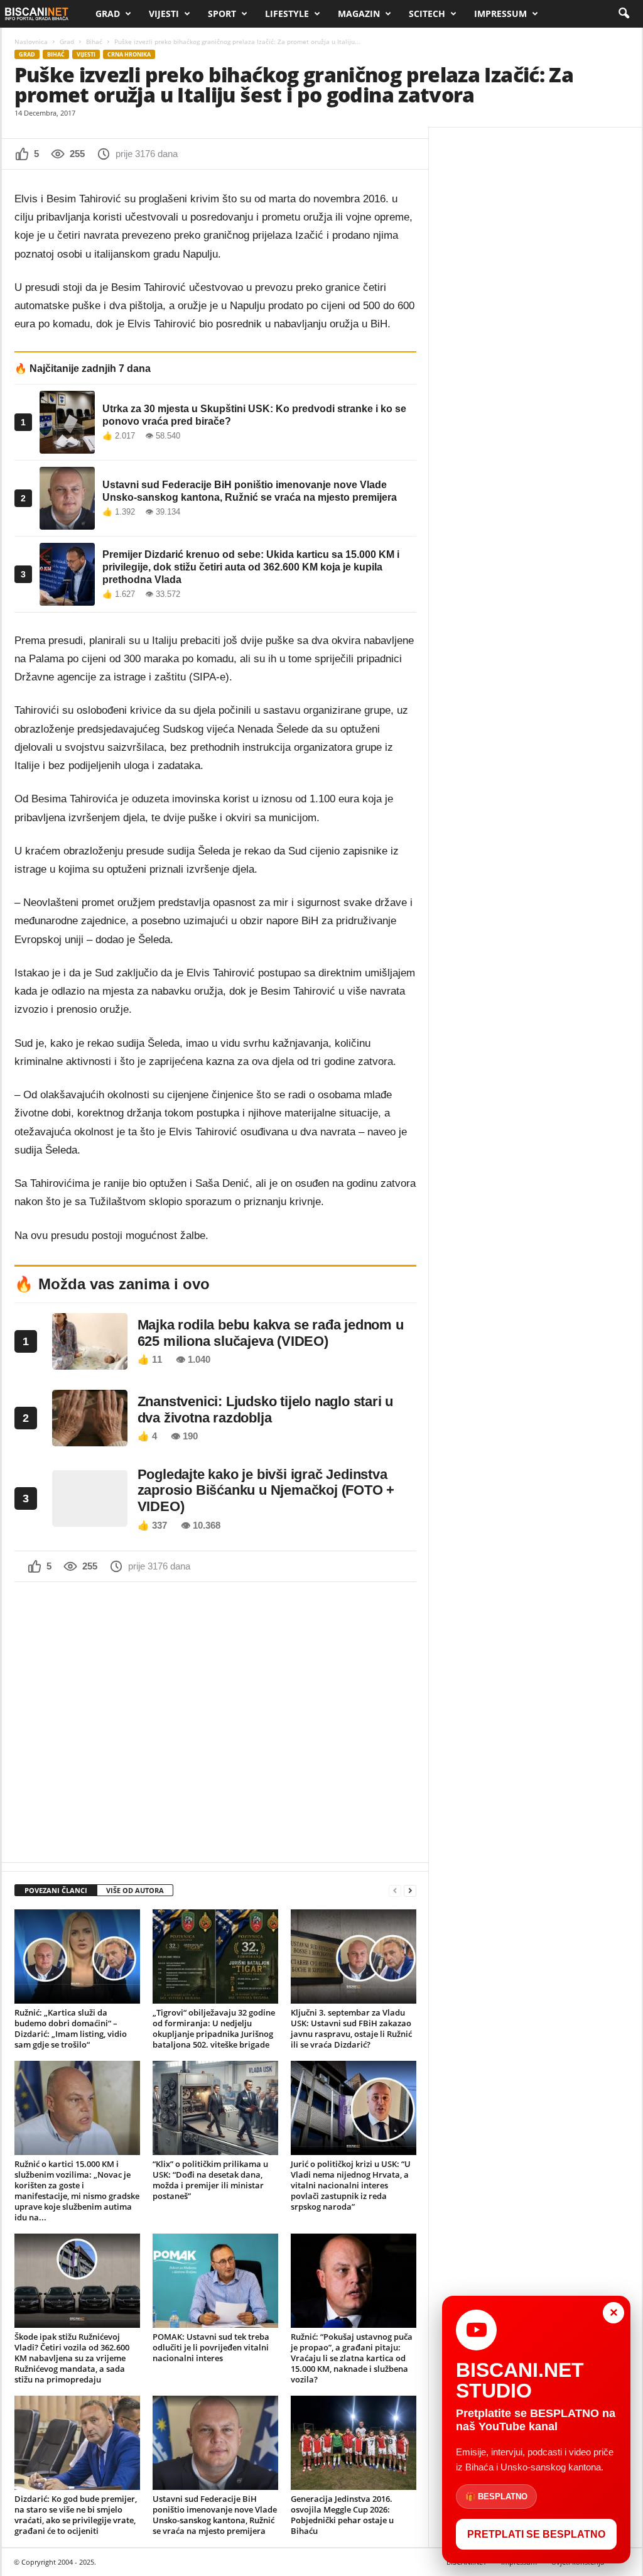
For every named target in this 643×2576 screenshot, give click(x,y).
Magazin (359, 14)
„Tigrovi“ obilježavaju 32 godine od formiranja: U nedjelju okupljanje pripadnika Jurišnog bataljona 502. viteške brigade (214, 2028)
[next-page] (410, 1891)
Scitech (427, 14)
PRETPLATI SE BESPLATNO (536, 2534)
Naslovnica (31, 41)
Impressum (500, 14)
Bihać (94, 41)
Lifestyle (287, 14)
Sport (222, 14)
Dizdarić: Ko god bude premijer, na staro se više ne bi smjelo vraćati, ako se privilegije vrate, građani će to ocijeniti (76, 2515)
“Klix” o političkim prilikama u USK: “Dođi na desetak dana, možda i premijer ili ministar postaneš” (210, 2180)
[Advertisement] (215, 1721)
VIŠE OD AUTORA (135, 1890)
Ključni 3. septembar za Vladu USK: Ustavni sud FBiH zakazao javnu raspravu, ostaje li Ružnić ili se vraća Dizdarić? (351, 2028)
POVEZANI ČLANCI (56, 1890)
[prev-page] (395, 1891)
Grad (108, 14)
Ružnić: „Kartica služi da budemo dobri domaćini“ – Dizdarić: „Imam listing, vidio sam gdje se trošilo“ (71, 2028)
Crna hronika (129, 54)
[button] (624, 14)
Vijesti (164, 14)
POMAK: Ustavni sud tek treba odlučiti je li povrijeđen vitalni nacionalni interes (211, 2347)
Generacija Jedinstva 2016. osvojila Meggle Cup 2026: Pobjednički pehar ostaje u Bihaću (342, 2515)
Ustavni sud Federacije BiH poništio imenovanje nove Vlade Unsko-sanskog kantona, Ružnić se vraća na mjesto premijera (215, 2515)
